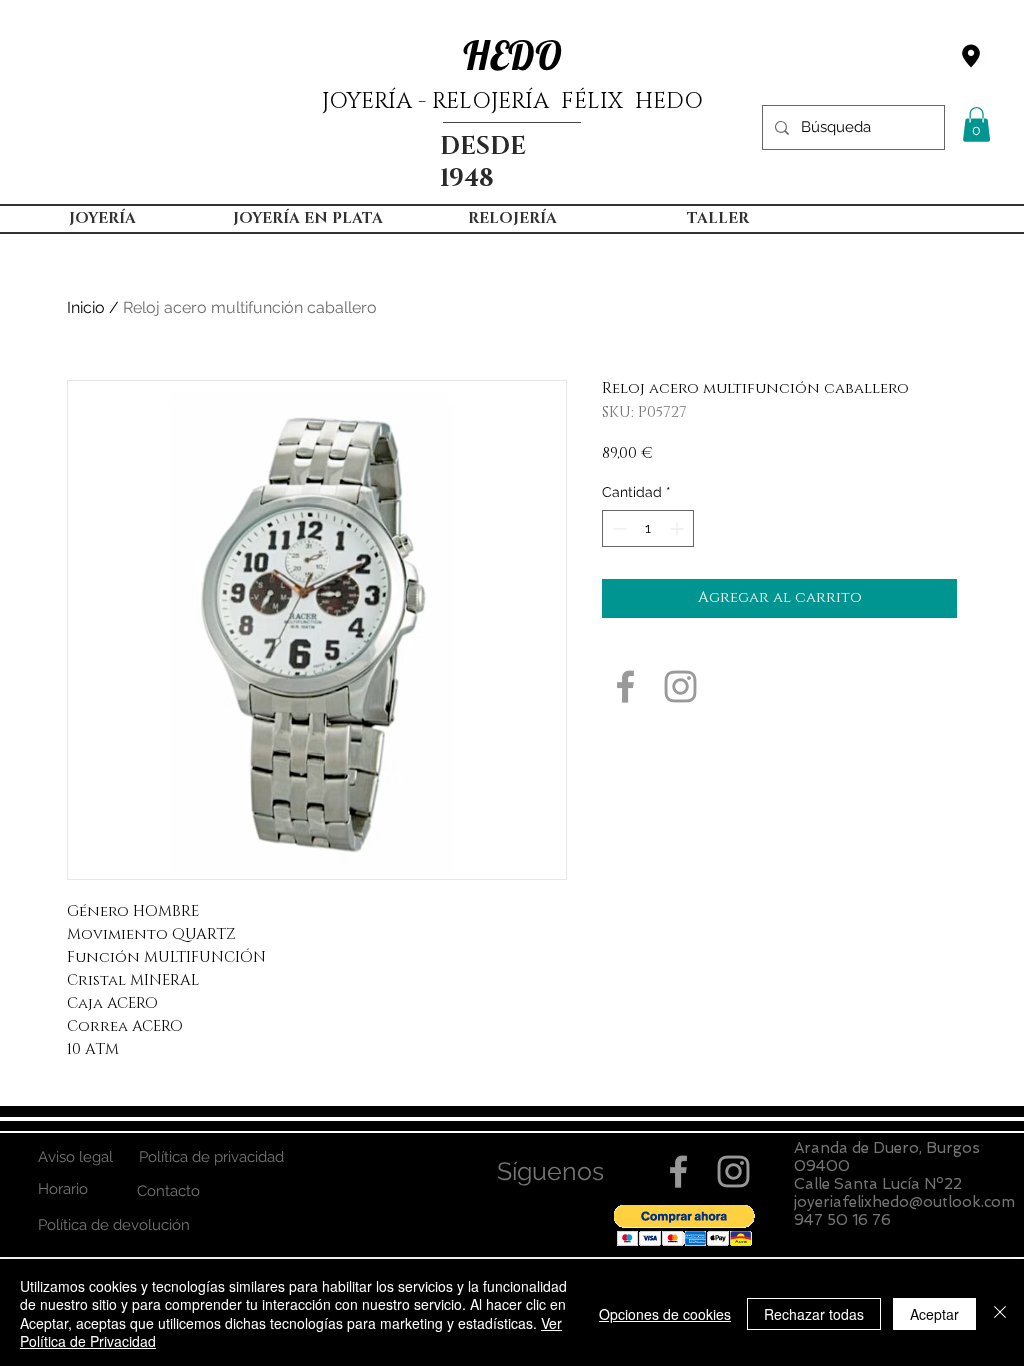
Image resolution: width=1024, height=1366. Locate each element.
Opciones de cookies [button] (665, 1314)
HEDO (512, 55)
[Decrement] (617, 528)
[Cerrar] (1000, 1313)
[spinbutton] (648, 528)
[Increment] (678, 528)
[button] (976, 124)
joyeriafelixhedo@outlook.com (904, 1202)
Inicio (86, 307)
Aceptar (934, 1314)
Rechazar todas (814, 1314)
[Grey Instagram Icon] (680, 686)
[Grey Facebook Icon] (625, 686)
